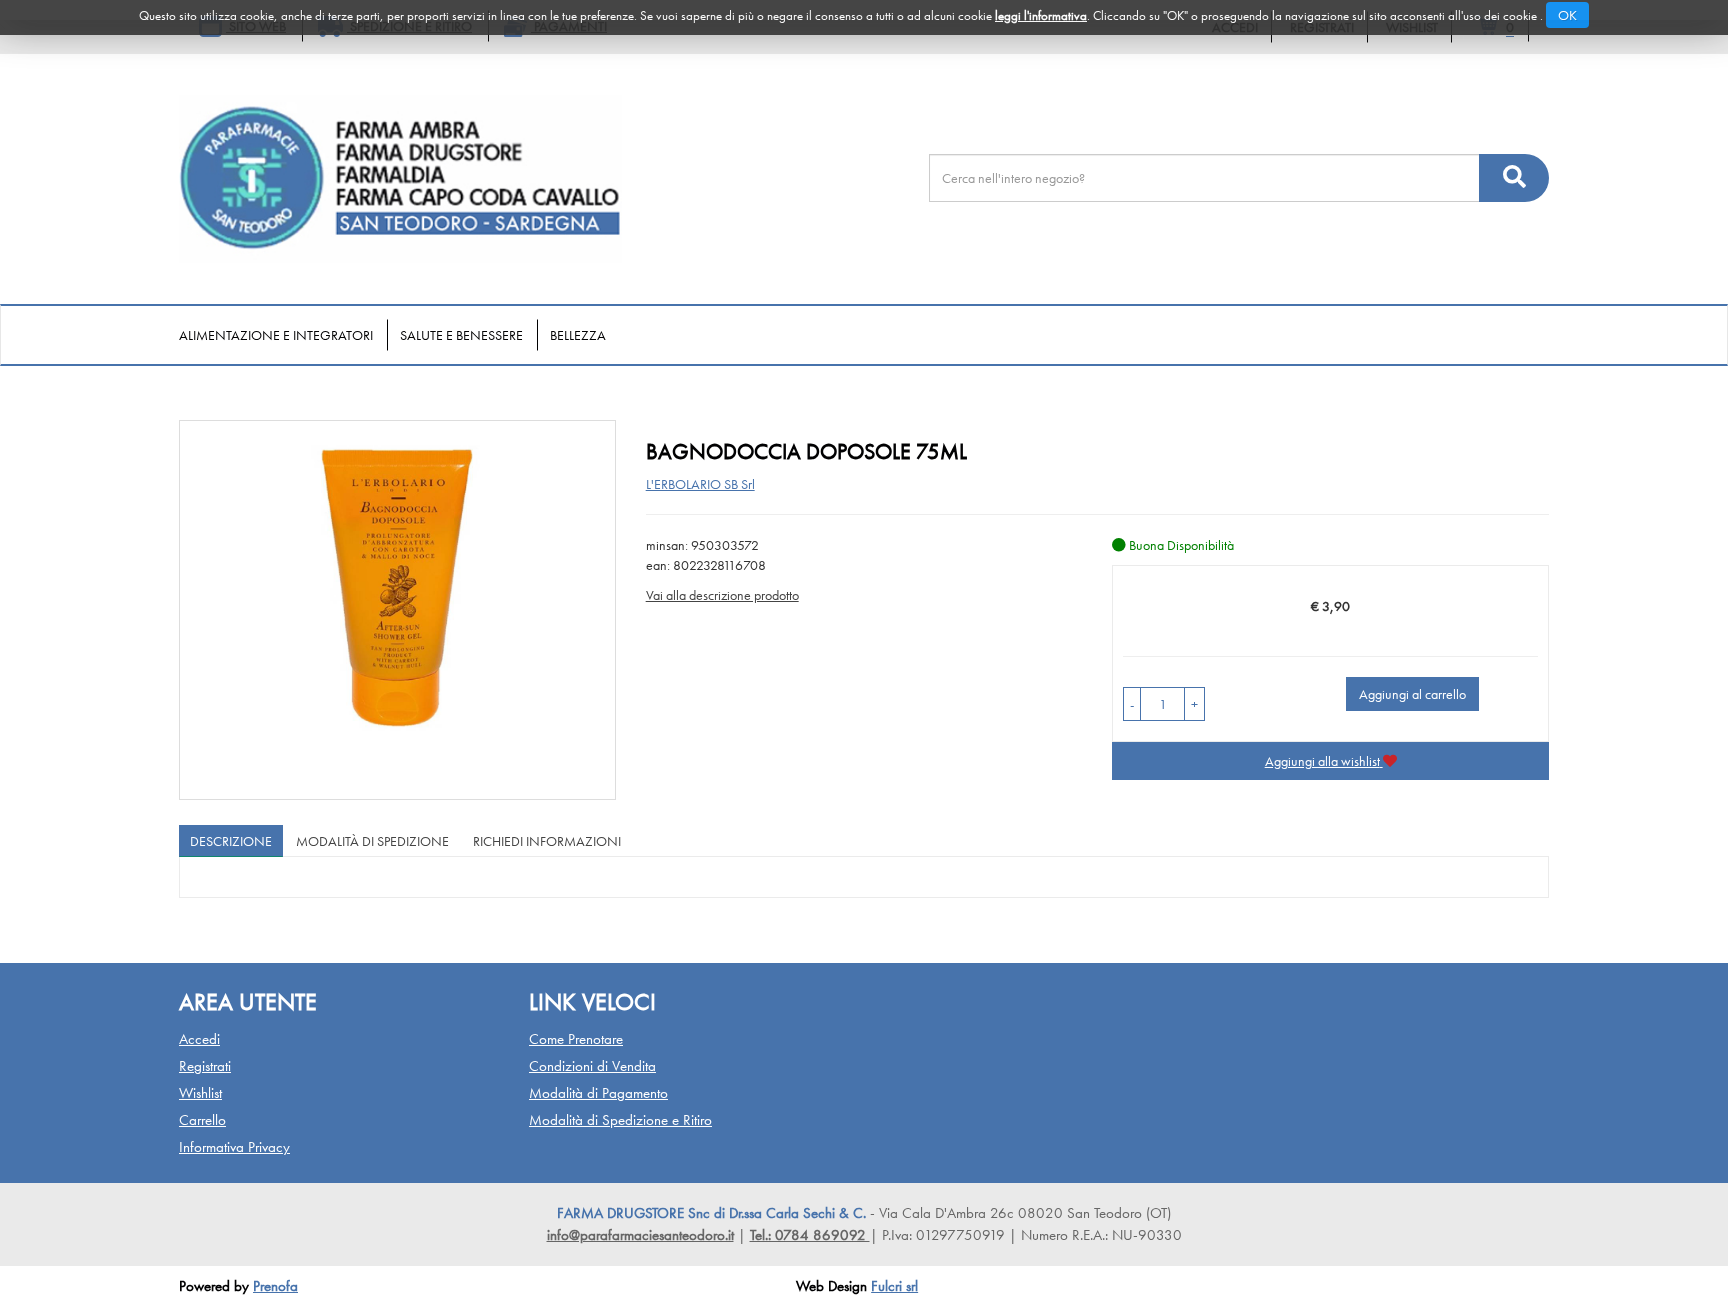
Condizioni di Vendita (592, 1066)
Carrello (202, 1120)
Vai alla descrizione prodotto (722, 595)
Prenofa (275, 1286)
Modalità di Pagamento (598, 1093)
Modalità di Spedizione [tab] (372, 841)
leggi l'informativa (1041, 15)
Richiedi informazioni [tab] (547, 841)
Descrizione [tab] (231, 841)
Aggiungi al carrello (1412, 694)
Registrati (205, 1066)
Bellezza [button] (578, 335)
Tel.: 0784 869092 (810, 1235)
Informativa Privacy (234, 1147)
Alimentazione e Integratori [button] (276, 335)
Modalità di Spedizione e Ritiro (620, 1120)
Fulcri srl (894, 1286)
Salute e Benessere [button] (461, 335)
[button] (1132, 704)
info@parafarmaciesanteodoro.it (640, 1235)
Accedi (199, 1039)
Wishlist (200, 1093)
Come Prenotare (576, 1039)
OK (1567, 15)
